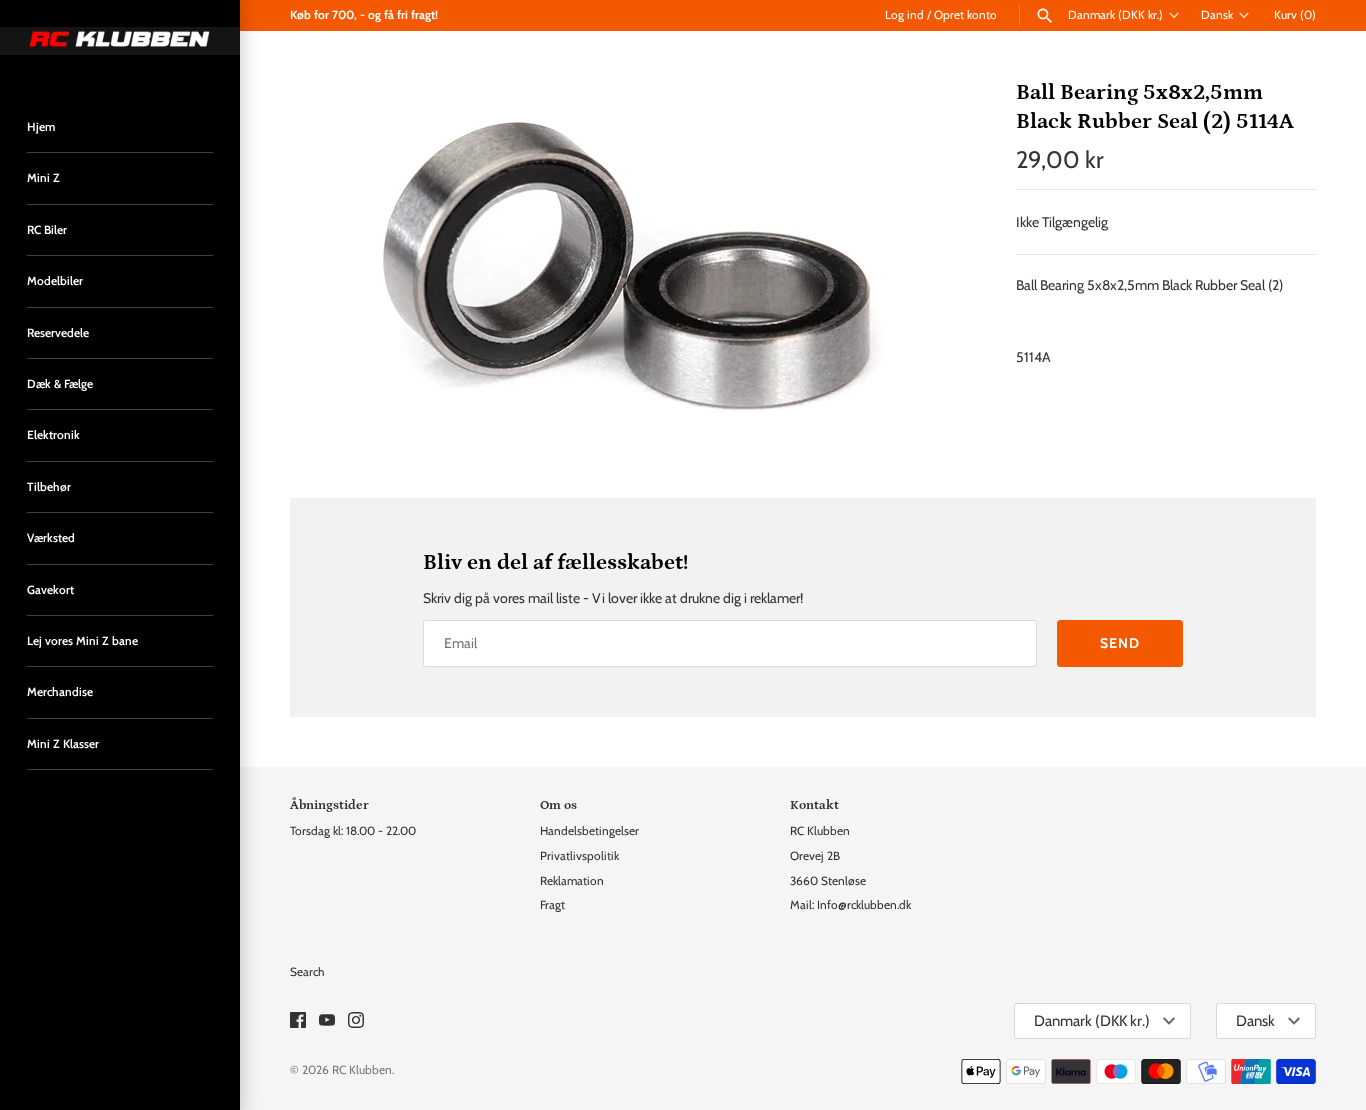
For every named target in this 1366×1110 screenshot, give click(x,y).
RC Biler (47, 230)
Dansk (1217, 15)
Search (307, 972)
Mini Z (43, 178)
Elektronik (53, 435)
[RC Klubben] (120, 41)
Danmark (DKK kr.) (1115, 15)
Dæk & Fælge (60, 384)
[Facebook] (298, 1021)
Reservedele (58, 333)
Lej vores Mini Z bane (82, 641)
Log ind (904, 15)
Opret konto (965, 15)
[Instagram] (356, 1021)
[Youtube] (327, 1021)
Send (1120, 643)
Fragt (552, 905)
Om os (558, 805)
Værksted (51, 538)
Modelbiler (55, 281)
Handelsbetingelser (589, 831)
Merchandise (60, 692)
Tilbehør (49, 487)
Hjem (41, 127)
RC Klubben (362, 1070)
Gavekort (50, 590)
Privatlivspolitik (579, 856)
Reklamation (572, 881)
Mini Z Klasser (63, 744)
